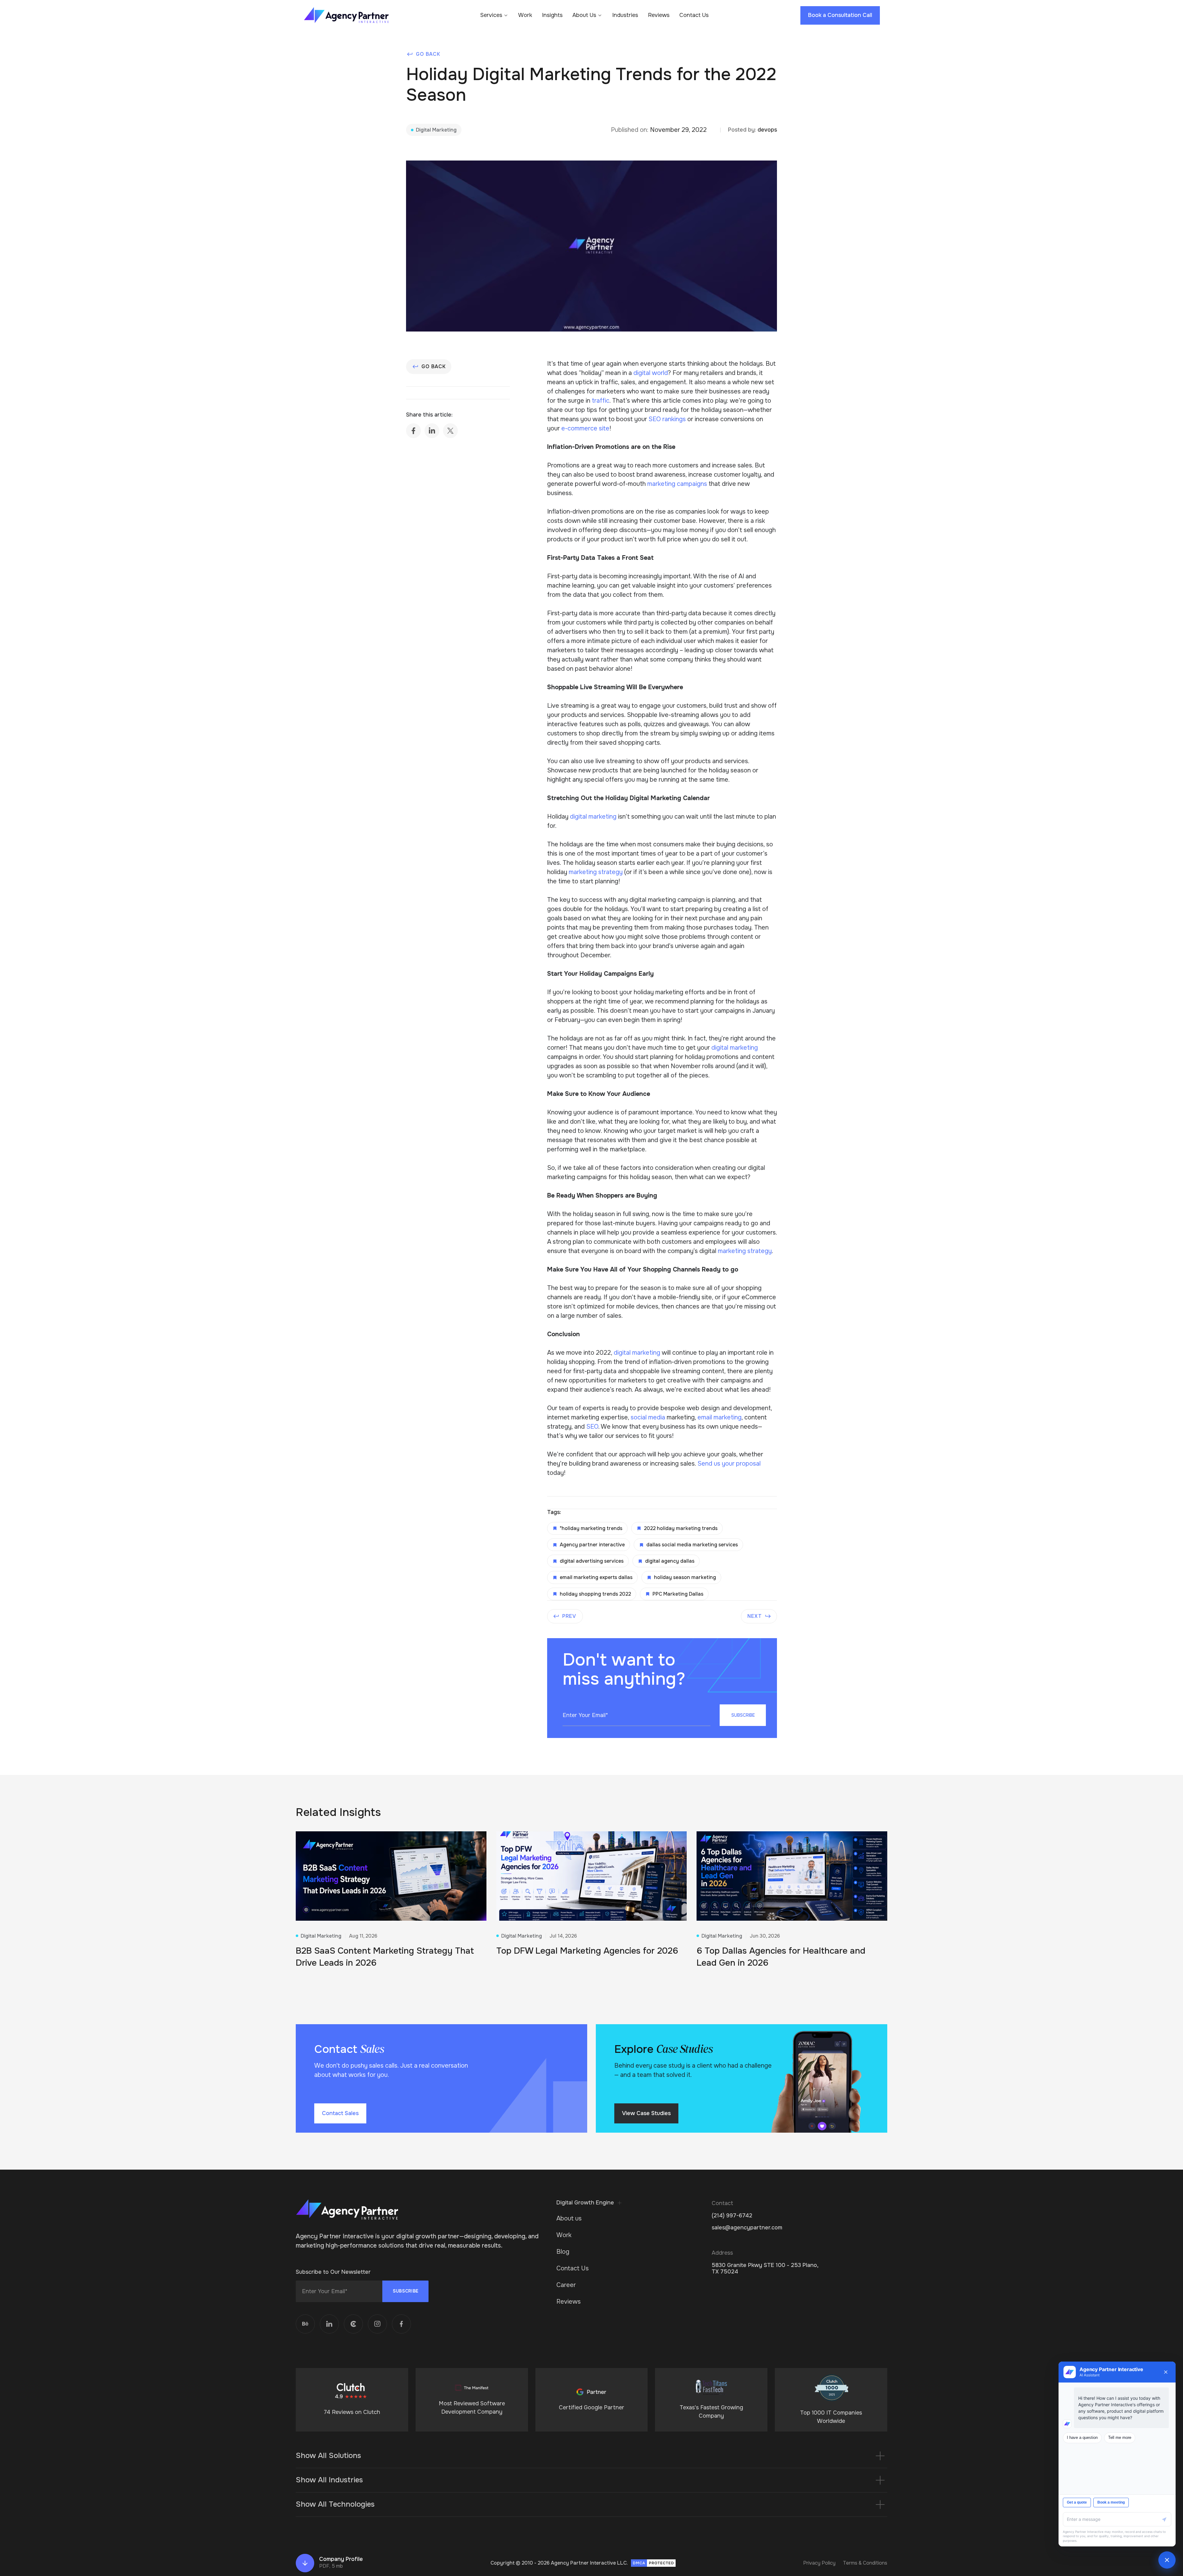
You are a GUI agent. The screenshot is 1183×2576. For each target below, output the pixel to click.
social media (648, 1417)
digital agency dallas (670, 1561)
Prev (569, 1616)
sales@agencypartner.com (747, 2228)
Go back (428, 54)
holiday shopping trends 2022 (595, 1594)
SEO (592, 1427)
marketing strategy (596, 872)
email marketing (720, 1417)
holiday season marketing (685, 1577)
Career (566, 2285)
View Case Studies (646, 2113)
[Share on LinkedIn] (432, 431)
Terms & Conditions (865, 2563)
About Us (584, 15)
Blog (563, 2252)
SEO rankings (667, 419)
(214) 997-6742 (732, 2216)
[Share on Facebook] (413, 431)
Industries (625, 15)
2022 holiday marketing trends (681, 1528)
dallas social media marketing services (692, 1545)
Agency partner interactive (592, 1545)
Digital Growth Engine (585, 2203)
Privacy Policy (819, 2563)
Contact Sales (340, 2113)
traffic (601, 401)
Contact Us (694, 15)
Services (491, 15)
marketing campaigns (677, 484)
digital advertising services (592, 1561)
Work (525, 15)
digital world (651, 373)
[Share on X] (450, 431)
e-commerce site (585, 428)
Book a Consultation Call (840, 15)
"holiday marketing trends (591, 1528)
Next (755, 1616)
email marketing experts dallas (596, 1577)
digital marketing (593, 817)
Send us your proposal (729, 1464)
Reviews (659, 15)
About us (569, 2218)
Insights (552, 15)
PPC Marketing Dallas (678, 1594)
